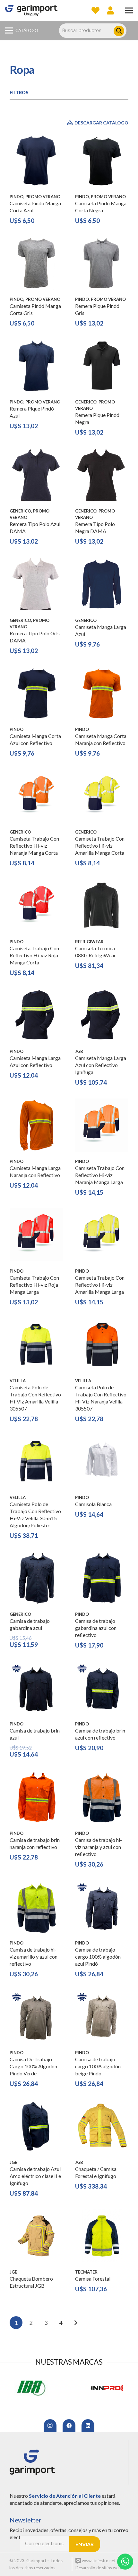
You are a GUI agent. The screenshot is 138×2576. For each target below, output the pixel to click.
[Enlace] (31, 10)
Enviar (85, 2544)
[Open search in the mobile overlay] (96, 31)
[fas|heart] (95, 10)
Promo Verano (43, 197)
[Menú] (129, 11)
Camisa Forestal (93, 2279)
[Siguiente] (76, 2323)
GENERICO (86, 402)
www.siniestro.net (98, 2561)
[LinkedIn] (88, 2426)
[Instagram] (50, 2426)
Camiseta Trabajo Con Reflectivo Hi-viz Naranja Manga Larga (100, 1175)
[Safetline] (107, 2388)
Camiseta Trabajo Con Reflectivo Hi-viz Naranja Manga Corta (34, 846)
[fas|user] (110, 10)
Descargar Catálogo (101, 123)
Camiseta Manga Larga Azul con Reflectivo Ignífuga (101, 1065)
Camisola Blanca (93, 1504)
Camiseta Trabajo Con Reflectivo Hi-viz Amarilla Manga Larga (100, 1285)
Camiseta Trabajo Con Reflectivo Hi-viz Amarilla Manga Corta (100, 846)
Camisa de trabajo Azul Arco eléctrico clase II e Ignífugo (35, 2176)
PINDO (17, 197)
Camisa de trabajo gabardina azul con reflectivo (96, 1628)
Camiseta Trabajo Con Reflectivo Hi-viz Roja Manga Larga (34, 1285)
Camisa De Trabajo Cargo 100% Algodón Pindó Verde (33, 2066)
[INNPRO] (31, 2388)
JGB (79, 1051)
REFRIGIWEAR (89, 942)
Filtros (19, 93)
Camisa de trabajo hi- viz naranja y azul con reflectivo (99, 1847)
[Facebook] (69, 2426)
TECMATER (86, 2272)
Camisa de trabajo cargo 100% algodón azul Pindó (98, 1957)
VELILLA (18, 1381)
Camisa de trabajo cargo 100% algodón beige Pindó (98, 2066)
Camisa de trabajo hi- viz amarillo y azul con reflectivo (34, 1957)
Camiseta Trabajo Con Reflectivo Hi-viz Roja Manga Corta (34, 955)
